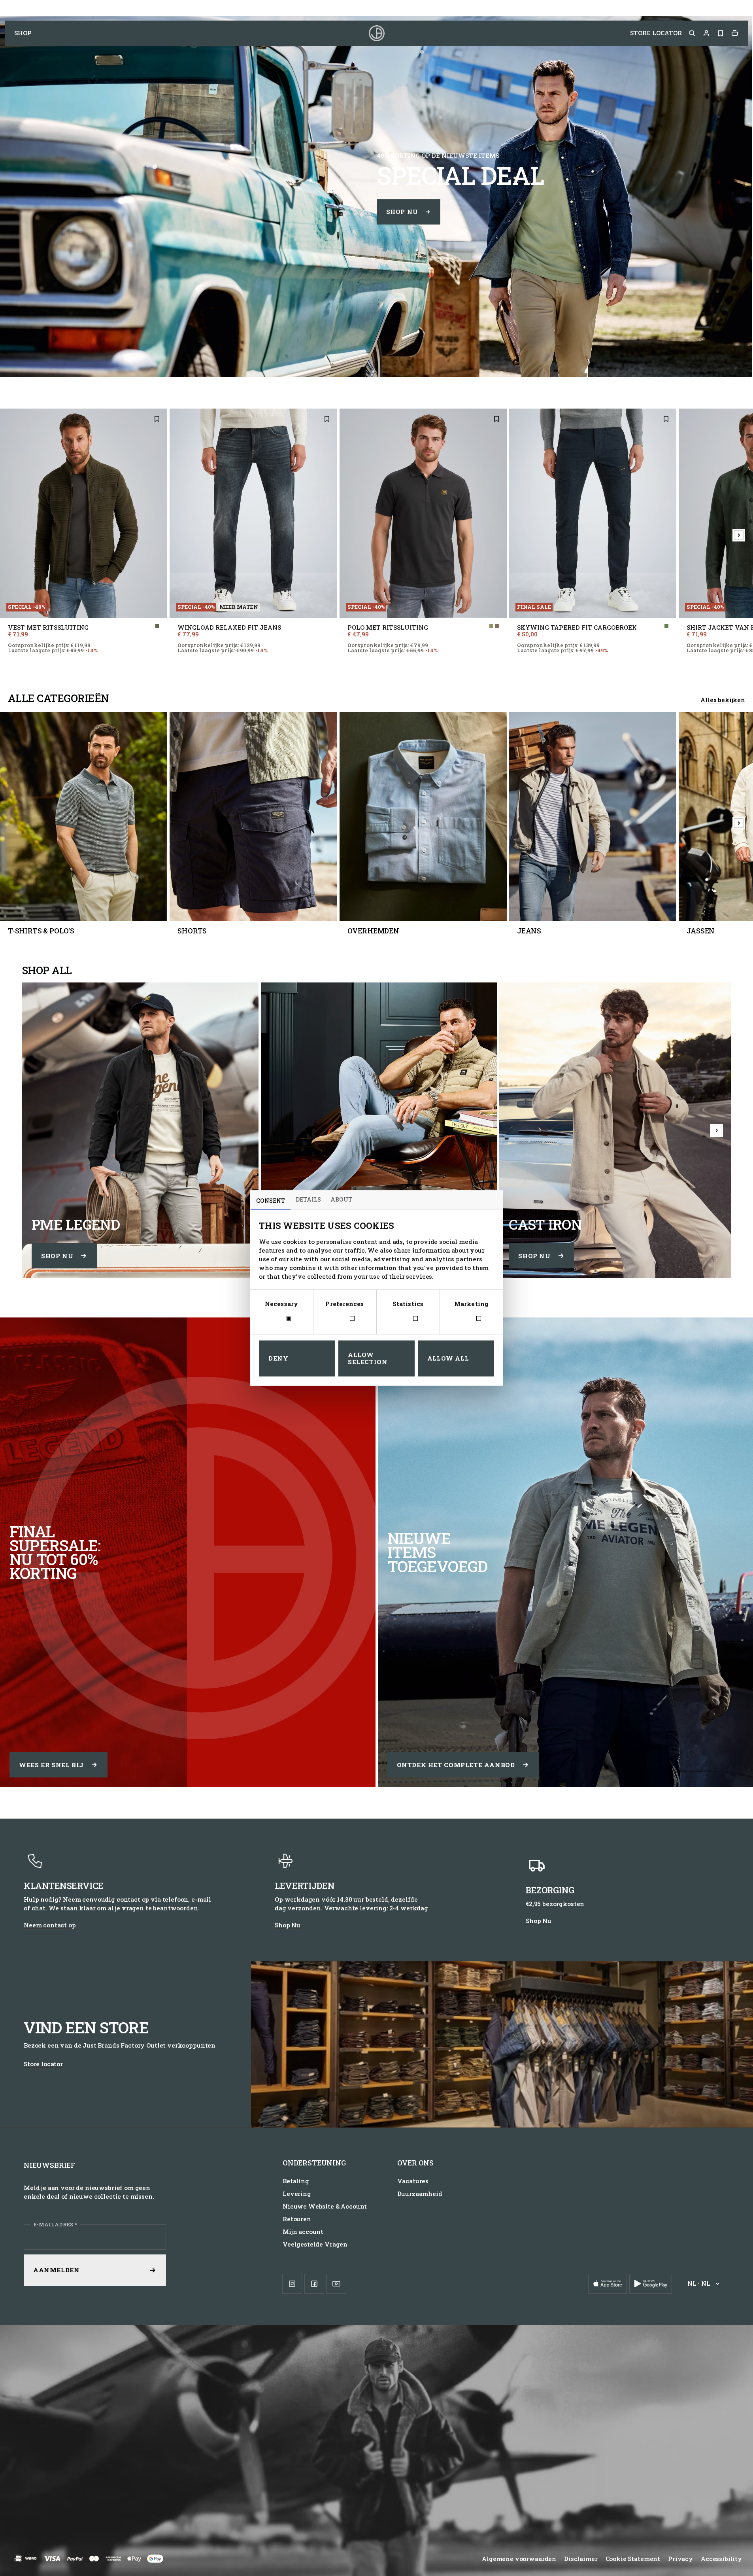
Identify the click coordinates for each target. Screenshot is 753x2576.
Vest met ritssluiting (48, 628)
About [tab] (341, 1199)
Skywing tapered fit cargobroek (577, 628)
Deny (278, 1358)
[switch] (345, 1319)
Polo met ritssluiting (388, 628)
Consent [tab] (271, 1201)
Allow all (448, 1358)
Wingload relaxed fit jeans (229, 628)
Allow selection (368, 1359)
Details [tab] (308, 1199)
